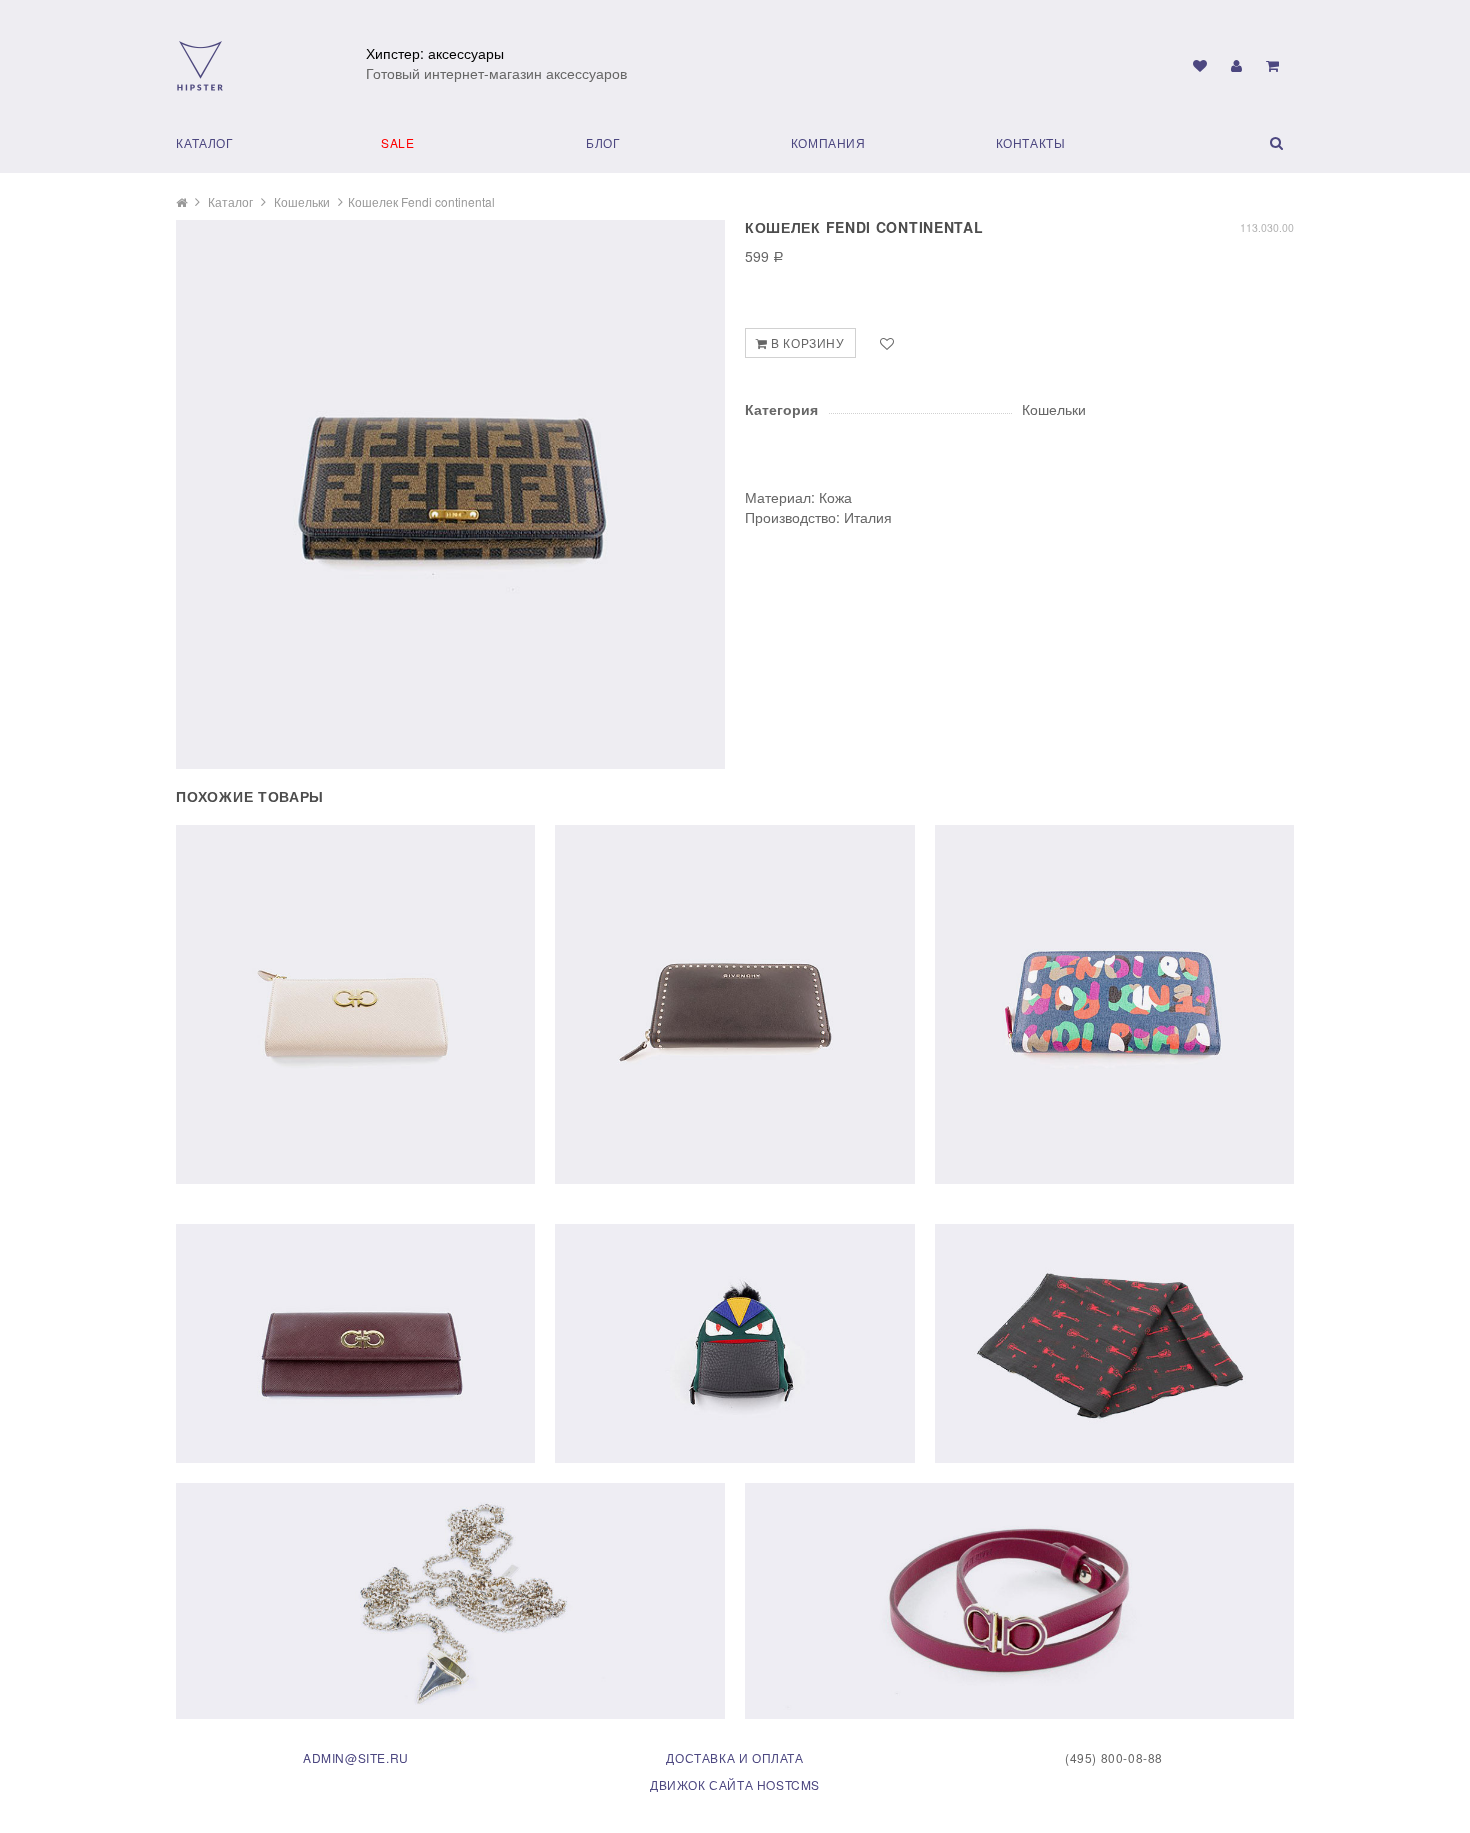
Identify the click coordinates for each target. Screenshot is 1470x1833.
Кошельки (302, 201)
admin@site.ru (356, 1757)
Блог (603, 142)
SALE (397, 142)
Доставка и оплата (734, 1757)
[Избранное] (1200, 65)
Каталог (204, 142)
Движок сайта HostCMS (735, 1784)
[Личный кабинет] (1236, 65)
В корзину (806, 342)
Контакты (1031, 142)
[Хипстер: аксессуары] (200, 64)
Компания (828, 142)
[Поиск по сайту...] (1246, 142)
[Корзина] (1272, 65)
